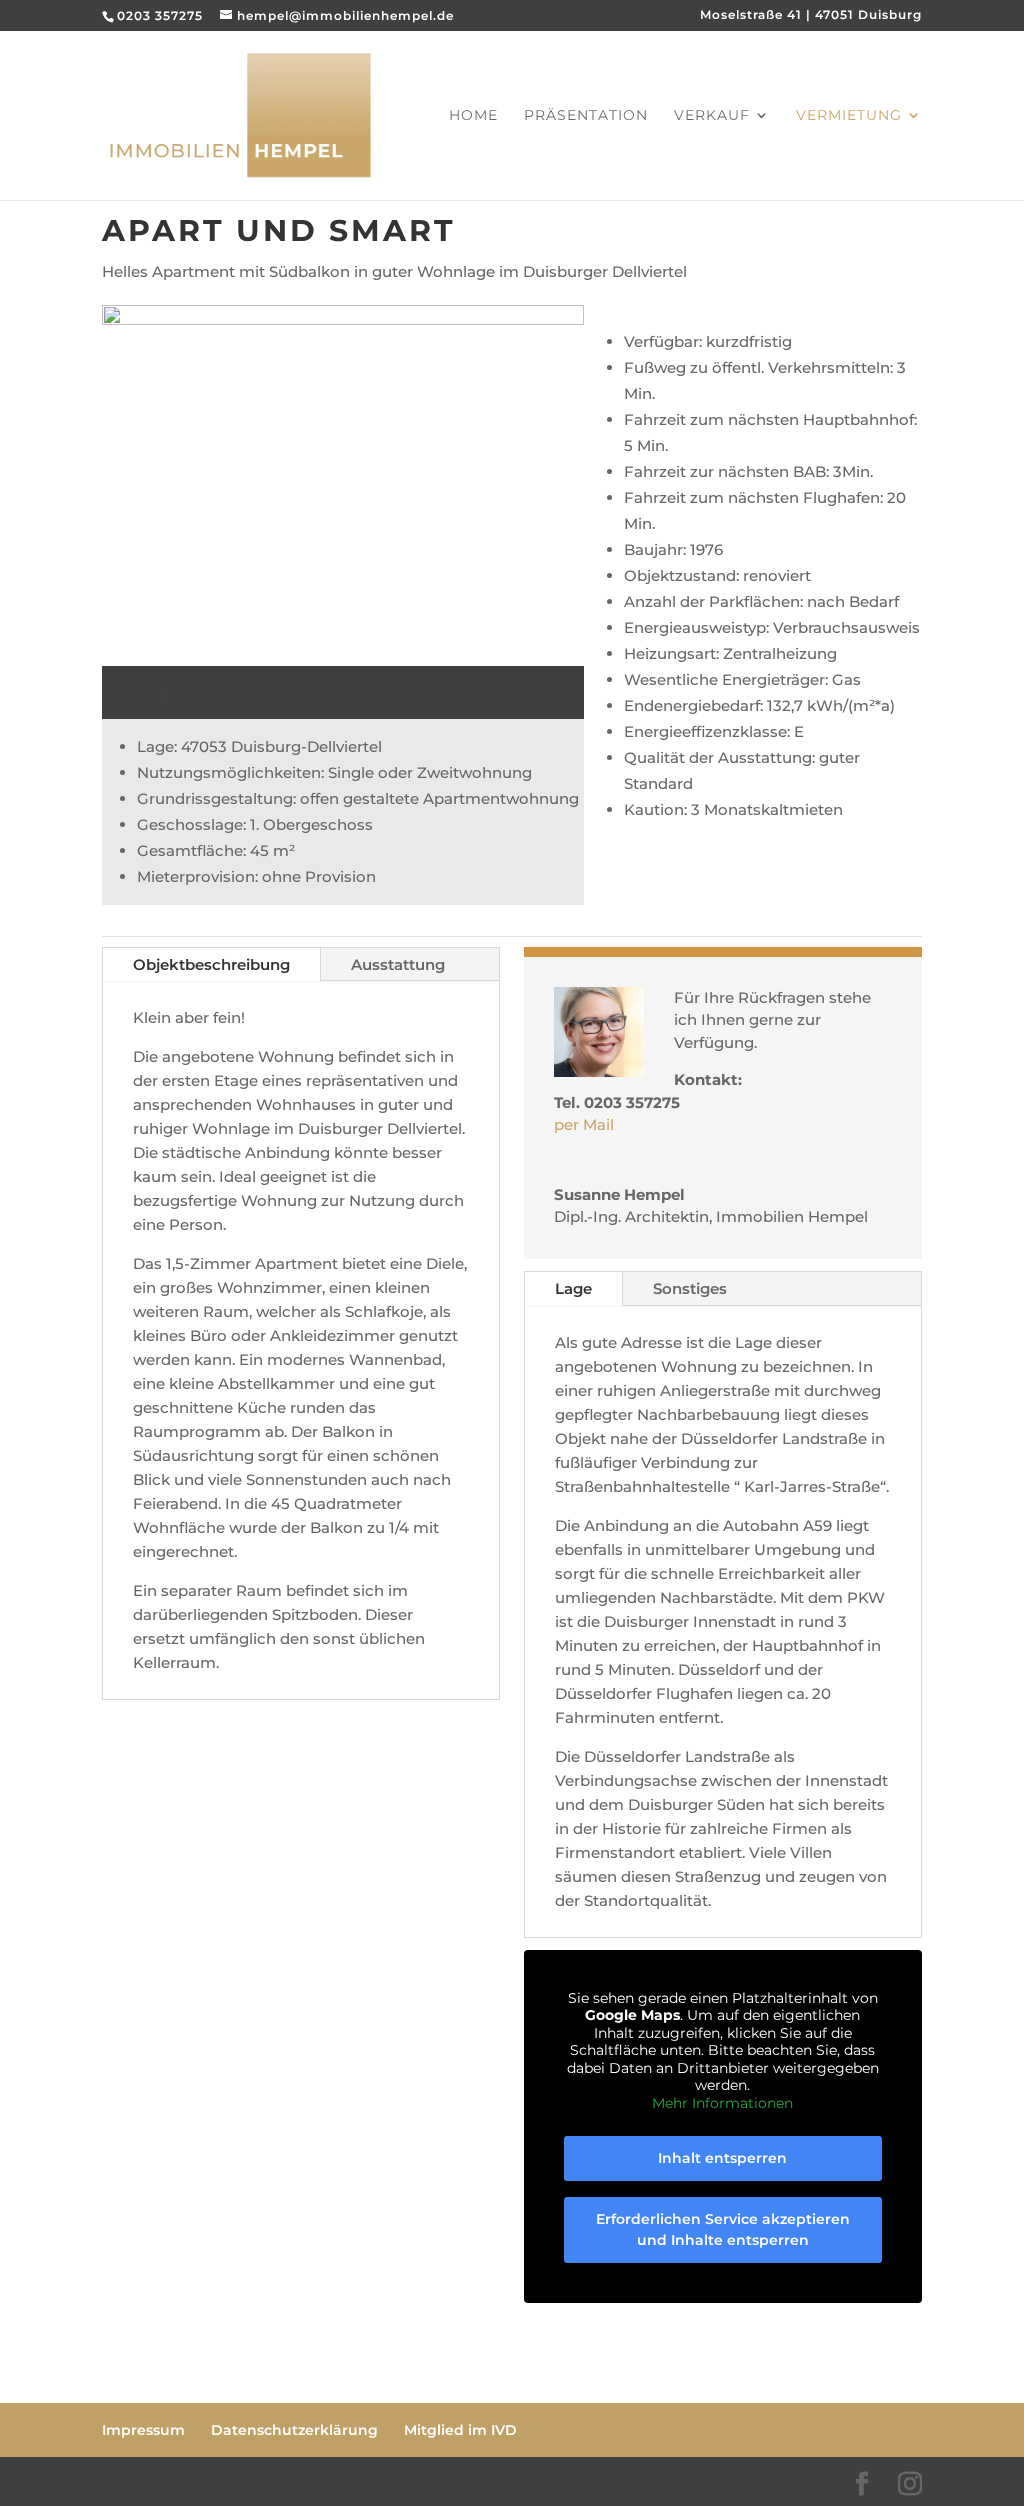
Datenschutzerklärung (294, 2430)
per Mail (584, 1124)
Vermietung (849, 116)
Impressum (143, 2430)
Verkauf (712, 116)
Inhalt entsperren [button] (722, 2158)
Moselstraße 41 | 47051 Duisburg (811, 15)
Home (473, 116)
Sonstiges (690, 1288)
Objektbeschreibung (211, 964)
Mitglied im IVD (460, 2430)
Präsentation (586, 116)
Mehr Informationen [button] (722, 2103)
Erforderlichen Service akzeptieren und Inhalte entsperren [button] (723, 2229)
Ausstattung (398, 964)
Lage (573, 1288)
